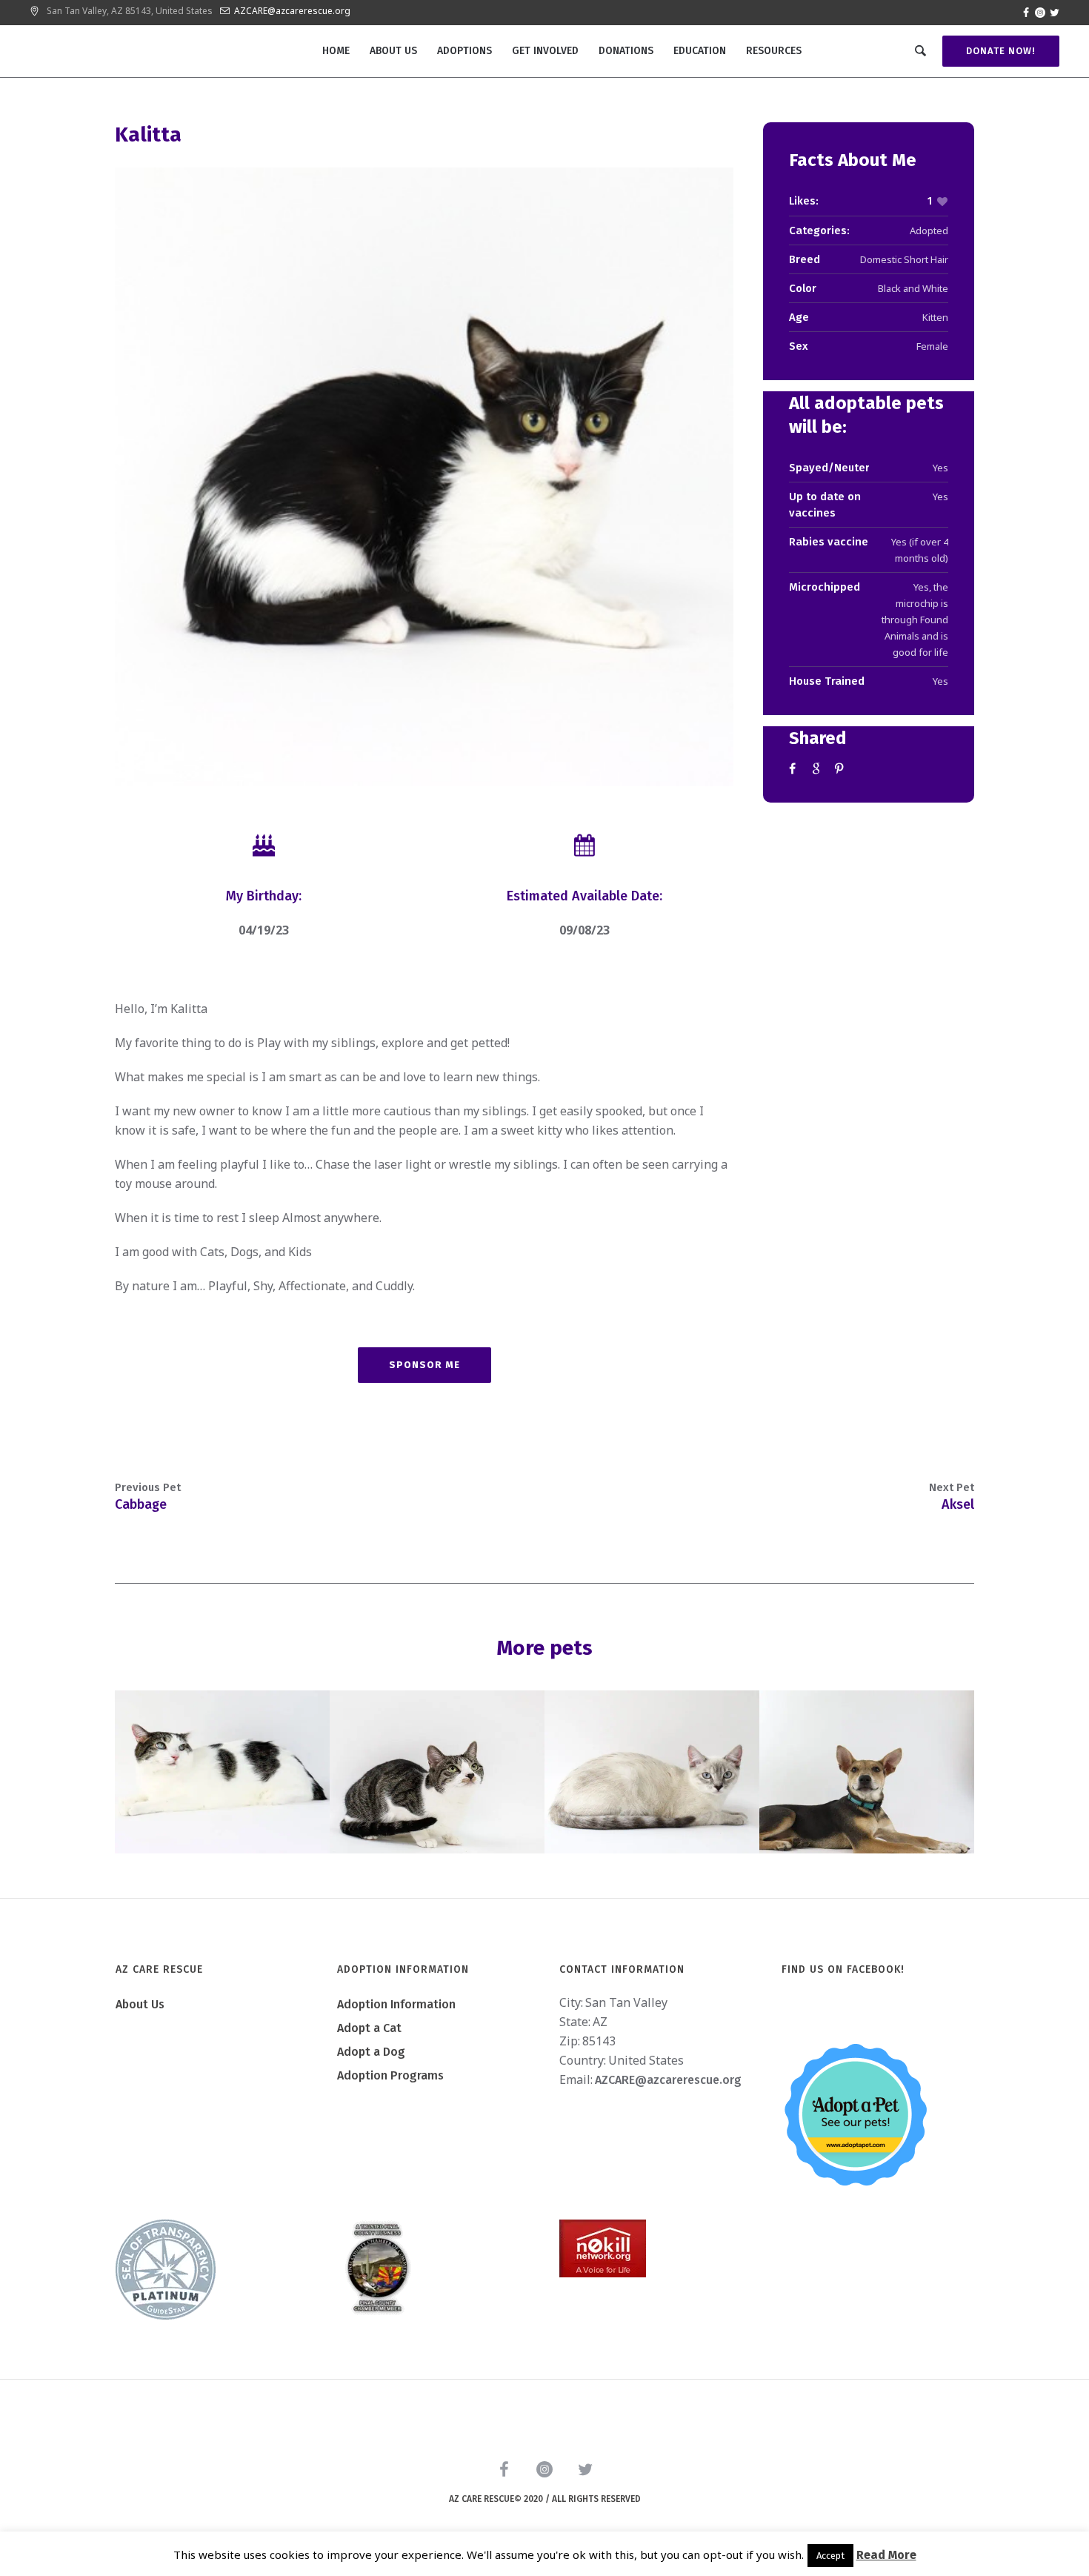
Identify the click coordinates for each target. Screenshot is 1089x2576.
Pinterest (841, 769)
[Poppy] (867, 1772)
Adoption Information (396, 2004)
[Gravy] (652, 1772)
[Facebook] (1026, 13)
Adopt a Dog (371, 2052)
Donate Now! (1001, 51)
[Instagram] (1040, 13)
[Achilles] (222, 1772)
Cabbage (141, 1504)
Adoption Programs (390, 2075)
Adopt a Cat (369, 2028)
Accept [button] (830, 2556)
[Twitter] (1054, 13)
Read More (886, 2555)
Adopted (929, 230)
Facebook (795, 769)
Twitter (818, 769)
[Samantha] (437, 1772)
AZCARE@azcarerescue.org (292, 11)
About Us (140, 2004)
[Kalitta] (424, 477)
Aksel (958, 1504)
